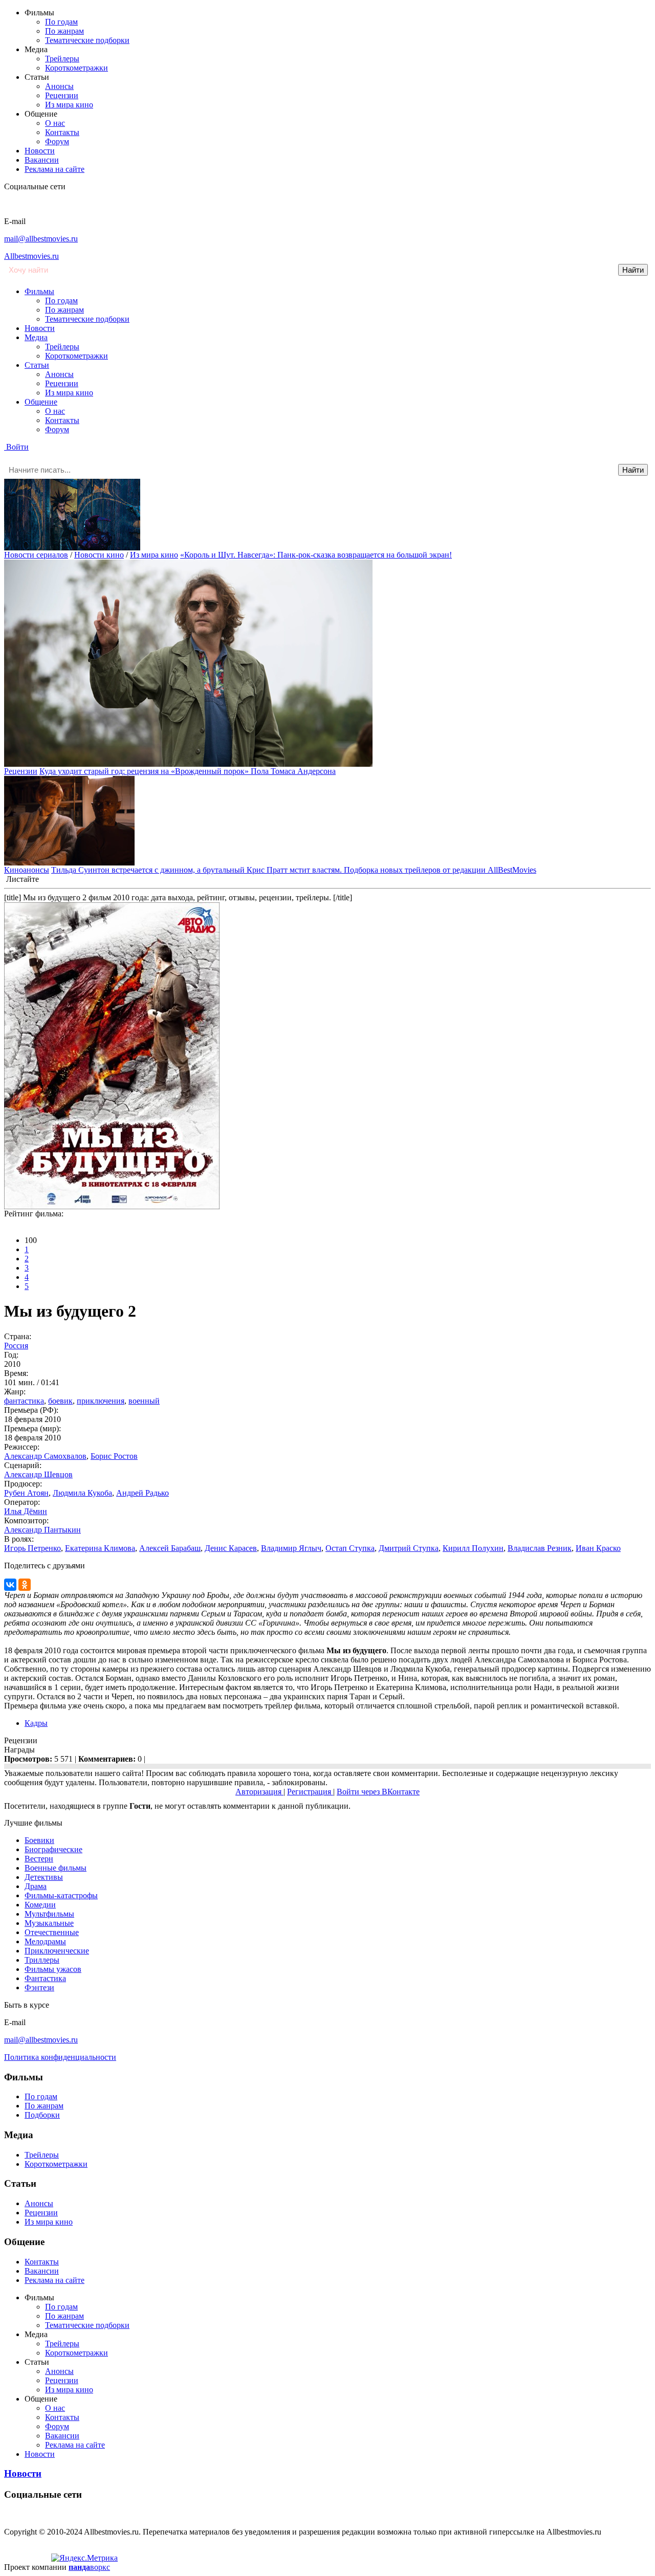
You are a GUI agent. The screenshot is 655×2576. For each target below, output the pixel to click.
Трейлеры (62, 59)
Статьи (37, 365)
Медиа (36, 337)
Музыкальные (49, 1923)
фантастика (24, 1401)
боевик (60, 1401)
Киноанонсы (27, 870)
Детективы (44, 1877)
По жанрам (64, 31)
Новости (40, 151)
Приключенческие (57, 1951)
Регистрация (310, 1792)
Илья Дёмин (26, 1511)
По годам (61, 22)
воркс (89, 2567)
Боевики (39, 1840)
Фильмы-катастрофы (61, 1895)
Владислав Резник (540, 1548)
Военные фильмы (56, 1868)
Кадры (36, 1723)
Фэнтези (39, 1987)
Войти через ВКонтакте (378, 1792)
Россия (16, 1346)
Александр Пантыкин (42, 1530)
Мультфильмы (49, 1914)
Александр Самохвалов (45, 1456)
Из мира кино (69, 105)
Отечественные (52, 1932)
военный (144, 1401)
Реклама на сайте (54, 169)
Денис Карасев (231, 1548)
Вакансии (42, 160)
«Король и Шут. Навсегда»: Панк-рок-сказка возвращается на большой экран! (316, 555)
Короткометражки (77, 68)
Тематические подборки (87, 40)
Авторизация (259, 1792)
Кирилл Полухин (473, 1548)
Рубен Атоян (26, 1493)
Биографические (53, 1849)
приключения (101, 1401)
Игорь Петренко (32, 1548)
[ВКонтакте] (10, 1585)
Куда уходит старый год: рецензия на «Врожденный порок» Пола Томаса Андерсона (188, 771)
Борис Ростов (114, 1456)
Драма (36, 1886)
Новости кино (99, 555)
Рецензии (62, 95)
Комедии (40, 1905)
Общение (41, 402)
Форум (57, 141)
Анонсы (59, 86)
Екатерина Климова (100, 1548)
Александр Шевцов (38, 1474)
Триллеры (42, 1960)
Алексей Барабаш (170, 1548)
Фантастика (45, 1978)
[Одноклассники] (25, 1585)
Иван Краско (598, 1548)
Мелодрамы (45, 1941)
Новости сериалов (36, 555)
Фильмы (39, 291)
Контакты (62, 132)
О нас (55, 123)
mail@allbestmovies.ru (41, 239)
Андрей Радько (143, 1493)
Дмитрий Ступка (409, 1548)
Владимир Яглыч (291, 1548)
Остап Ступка (350, 1548)
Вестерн (39, 1859)
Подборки (42, 2115)
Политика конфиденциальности (60, 2057)
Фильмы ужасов (53, 1969)
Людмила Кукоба (82, 1493)
